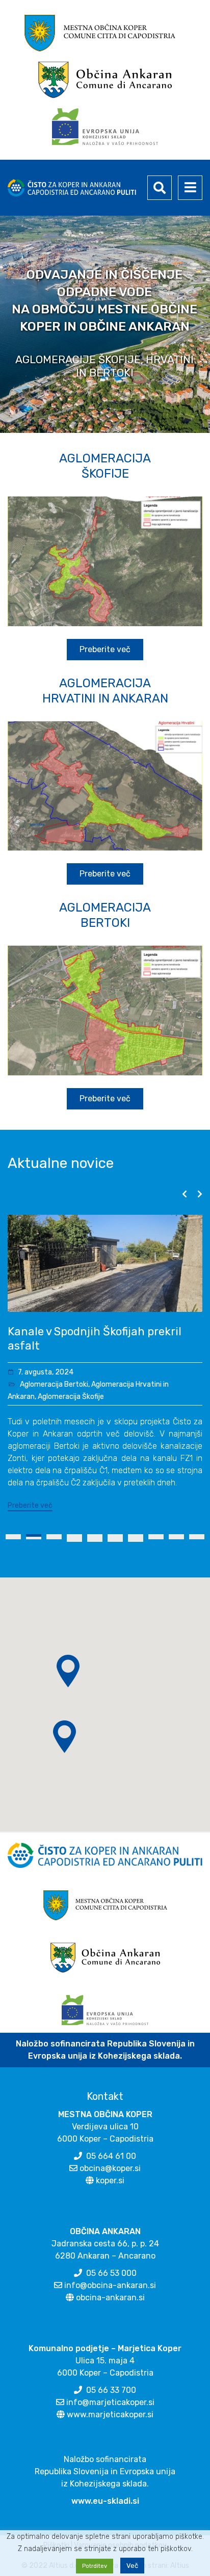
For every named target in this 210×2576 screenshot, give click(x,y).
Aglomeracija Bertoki (54, 1399)
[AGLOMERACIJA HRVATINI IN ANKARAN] (105, 786)
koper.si (110, 2195)
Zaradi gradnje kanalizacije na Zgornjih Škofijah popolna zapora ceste (94, 1346)
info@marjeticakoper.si (110, 2417)
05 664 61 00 (111, 2170)
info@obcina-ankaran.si (110, 2300)
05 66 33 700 (111, 2404)
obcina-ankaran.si (110, 2312)
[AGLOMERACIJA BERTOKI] (105, 1011)
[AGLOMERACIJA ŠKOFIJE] (105, 561)
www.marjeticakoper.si (110, 2429)
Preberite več (30, 1520)
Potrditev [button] (95, 2566)
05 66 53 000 (111, 2287)
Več (132, 2566)
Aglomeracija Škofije (71, 1411)
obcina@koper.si (110, 2183)
